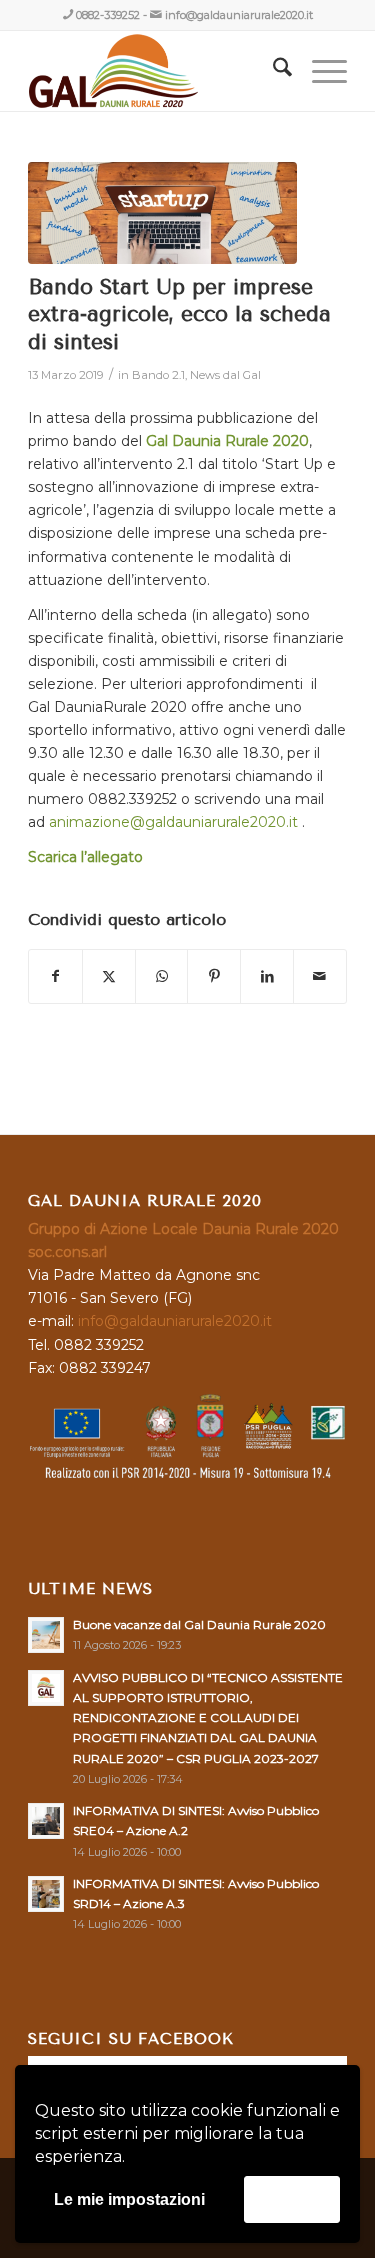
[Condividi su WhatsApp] (162, 976)
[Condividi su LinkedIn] (267, 976)
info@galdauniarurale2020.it (239, 15)
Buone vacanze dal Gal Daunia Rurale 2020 (199, 1624)
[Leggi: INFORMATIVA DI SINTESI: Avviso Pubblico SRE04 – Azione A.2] (46, 1821)
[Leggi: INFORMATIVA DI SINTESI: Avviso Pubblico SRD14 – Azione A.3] (46, 1894)
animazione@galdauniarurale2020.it (173, 822)
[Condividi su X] (109, 976)
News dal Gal (225, 375)
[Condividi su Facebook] (55, 976)
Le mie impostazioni (129, 2199)
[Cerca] (272, 71)
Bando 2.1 (158, 375)
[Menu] (319, 71)
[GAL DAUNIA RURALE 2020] (155, 71)
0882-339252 (108, 15)
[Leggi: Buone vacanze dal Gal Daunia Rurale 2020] (46, 1635)
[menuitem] (272, 71)
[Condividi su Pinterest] (214, 976)
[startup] (162, 213)
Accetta (292, 2198)
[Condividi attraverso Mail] (320, 976)
